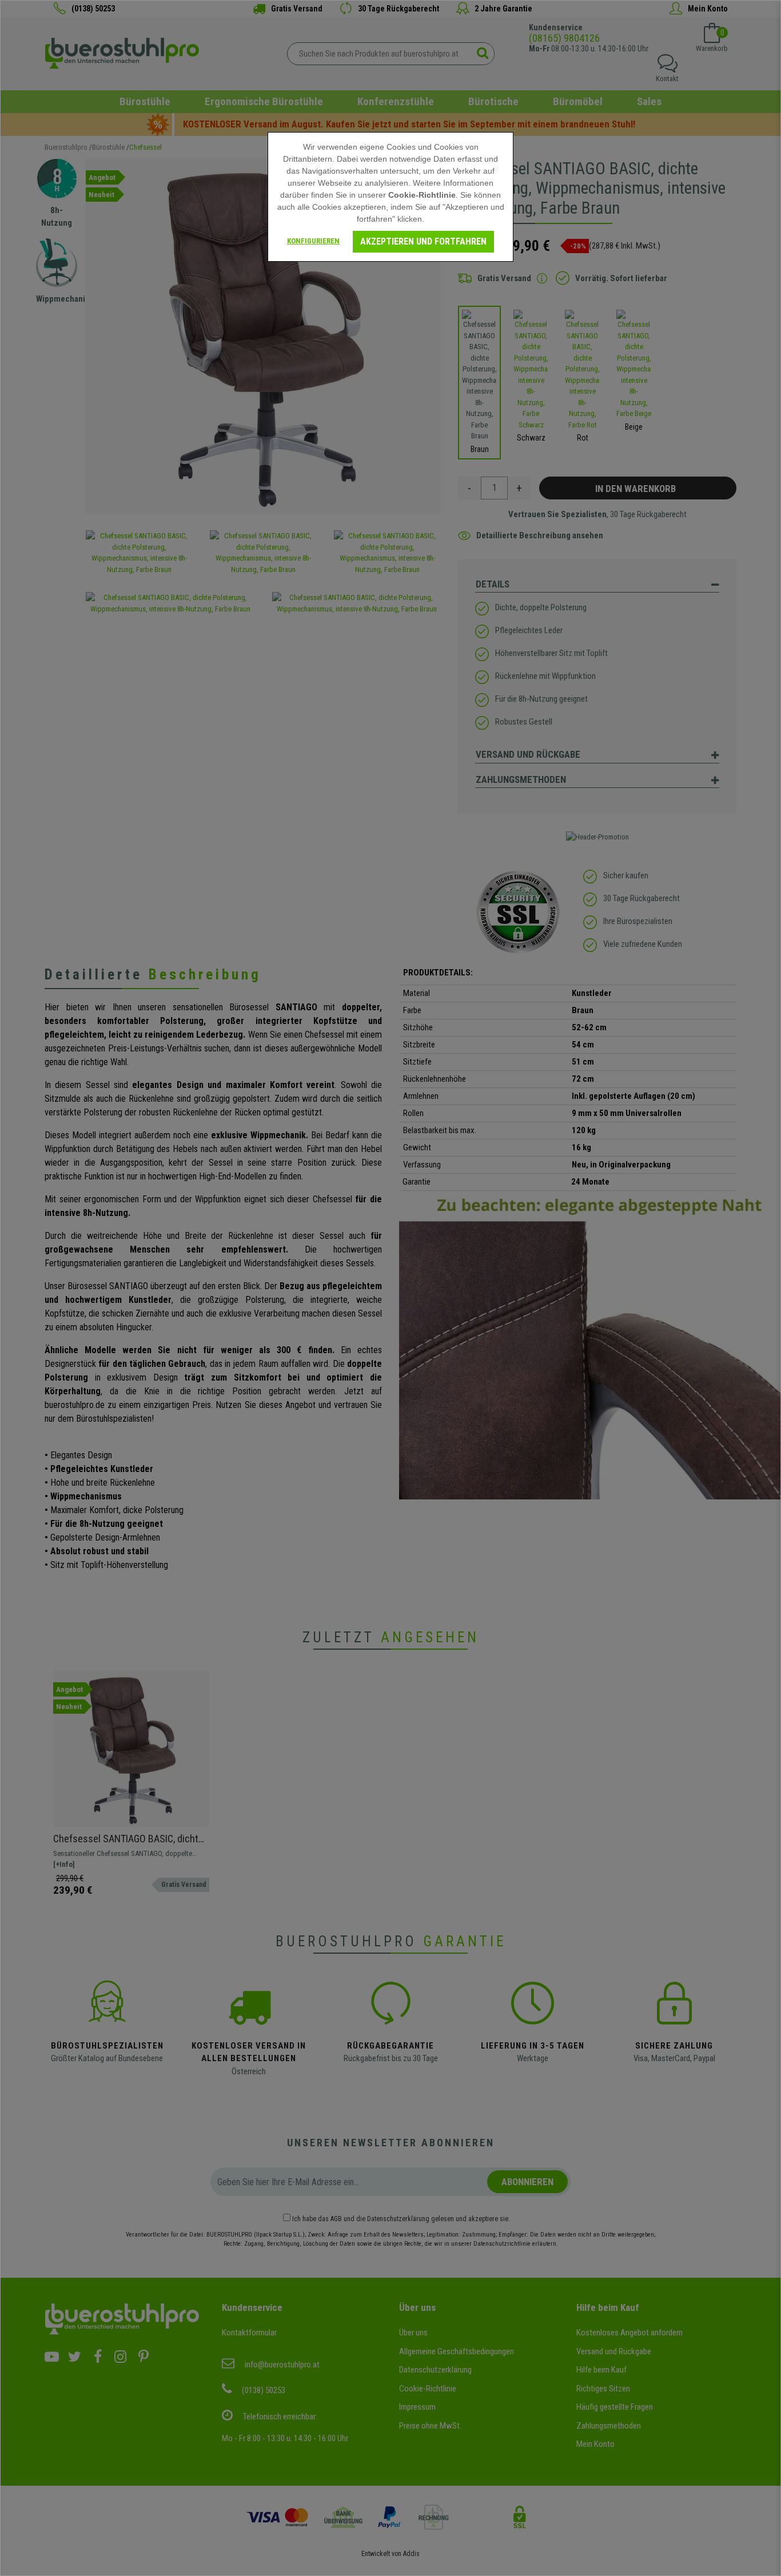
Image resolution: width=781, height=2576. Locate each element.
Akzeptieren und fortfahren (423, 241)
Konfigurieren (313, 241)
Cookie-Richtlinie (422, 195)
